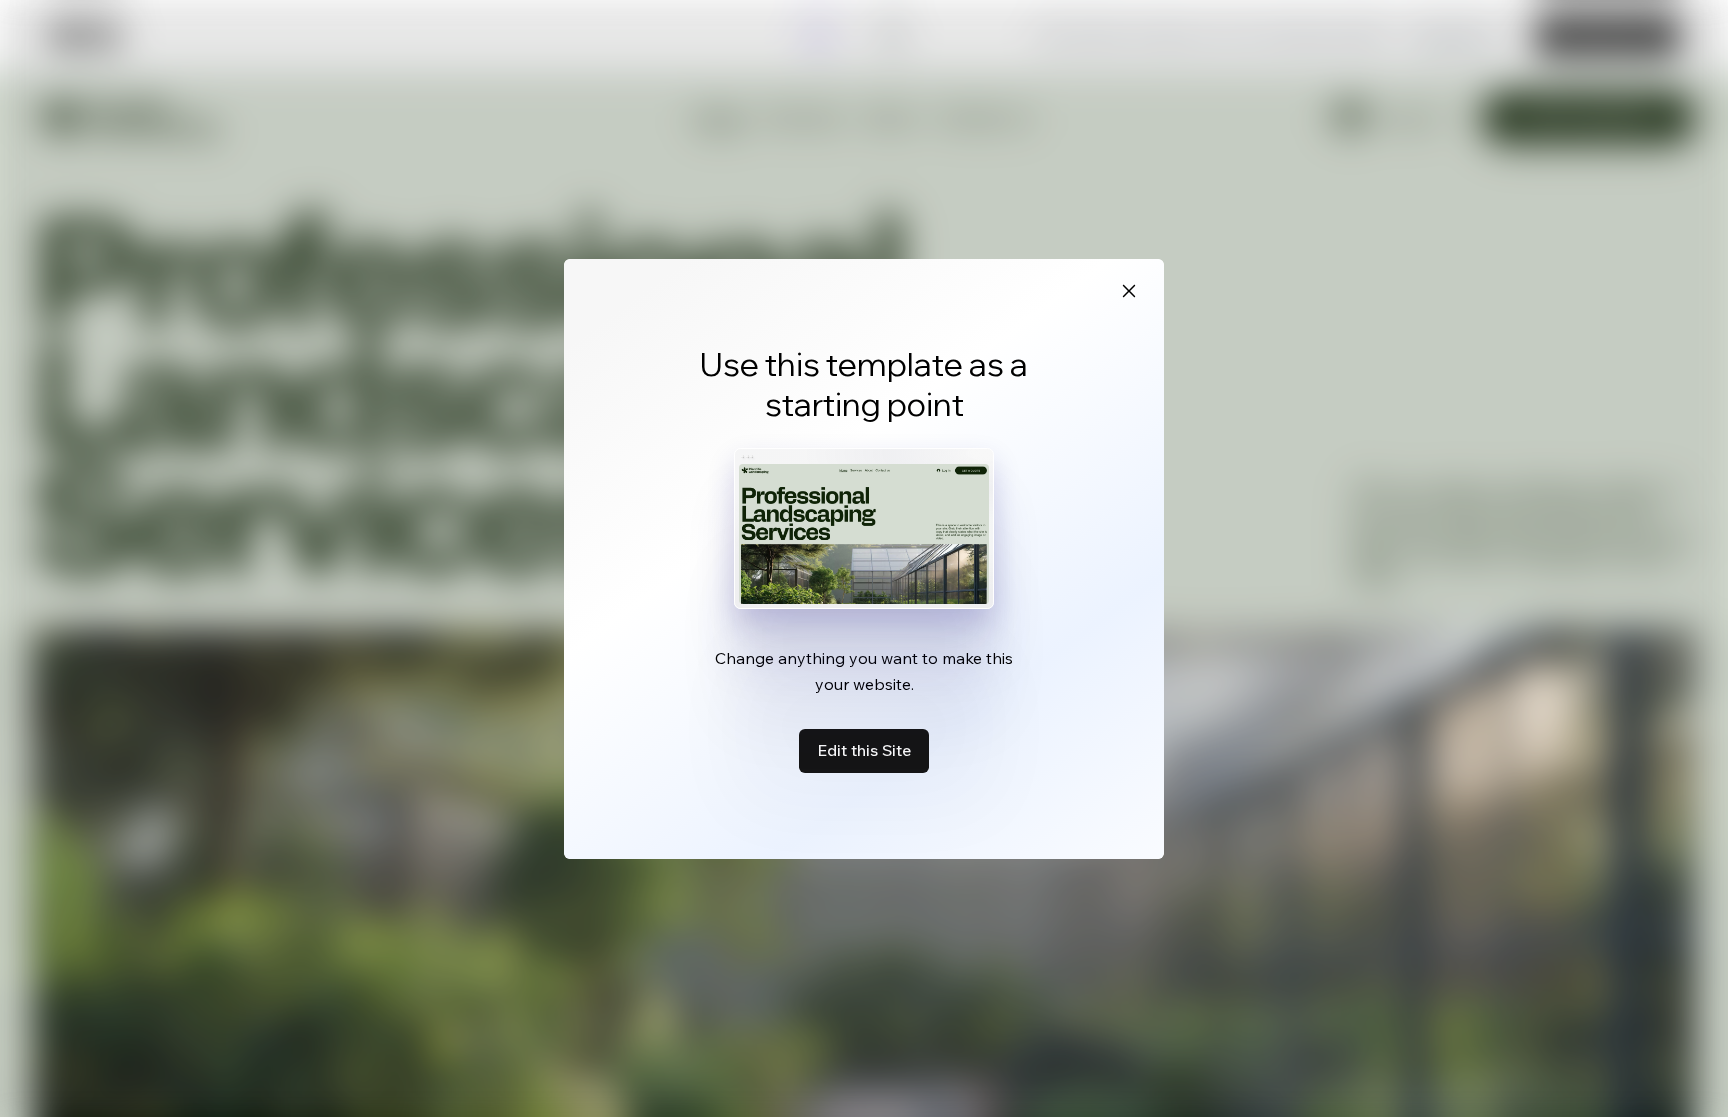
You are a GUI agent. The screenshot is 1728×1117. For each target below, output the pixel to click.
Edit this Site (864, 750)
